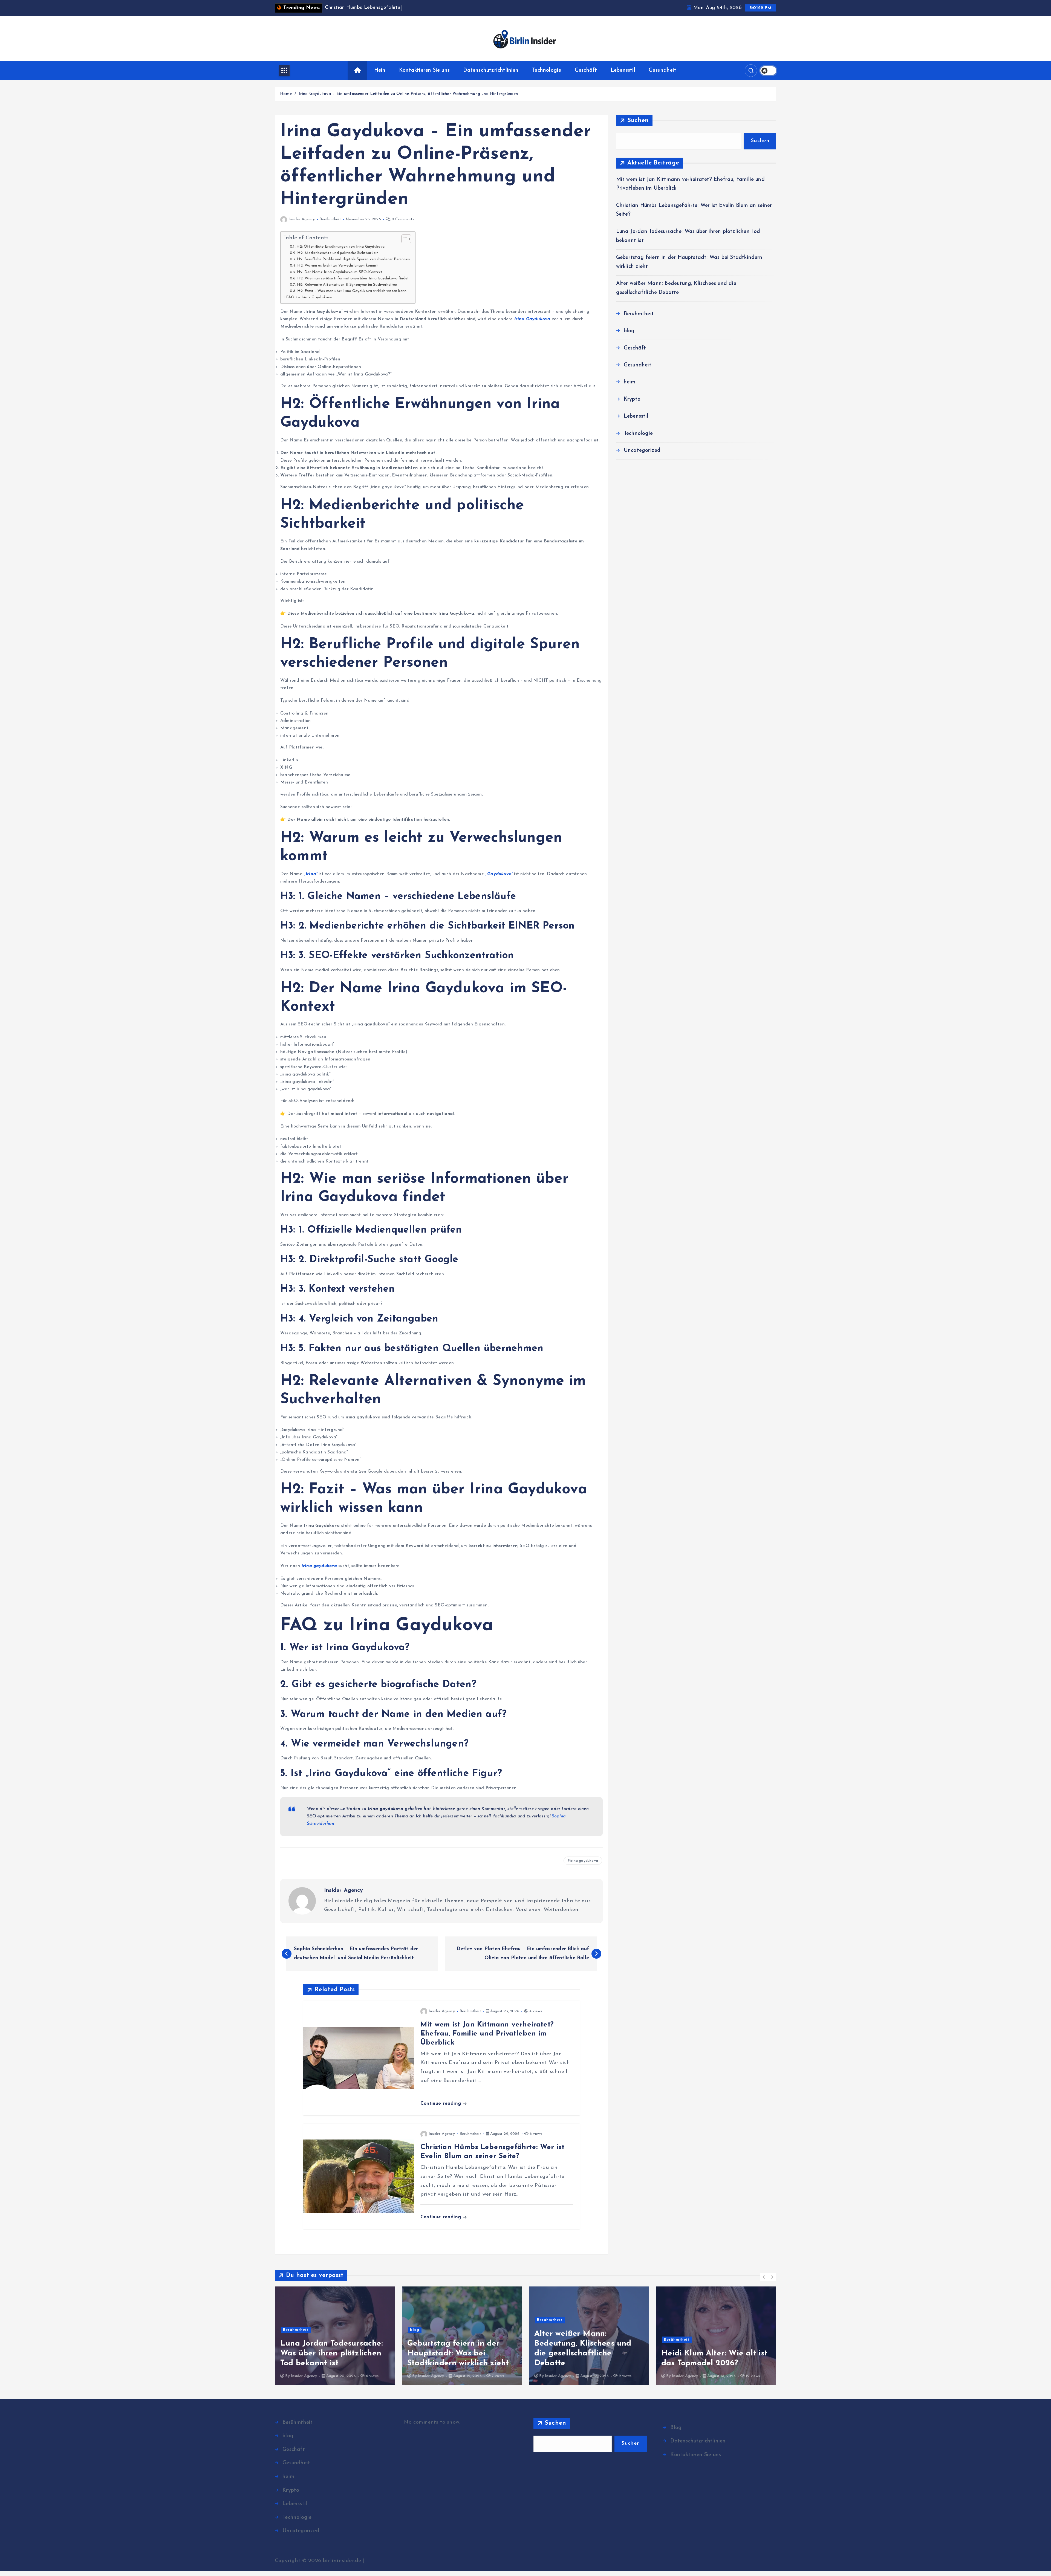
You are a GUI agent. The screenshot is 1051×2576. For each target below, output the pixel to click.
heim (630, 382)
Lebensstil (623, 70)
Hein (380, 70)
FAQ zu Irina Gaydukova (309, 297)
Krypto (632, 399)
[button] (764, 2277)
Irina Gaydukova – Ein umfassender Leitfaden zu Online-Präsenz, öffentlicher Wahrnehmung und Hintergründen (408, 94)
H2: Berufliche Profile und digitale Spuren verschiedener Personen (353, 259)
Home (286, 94)
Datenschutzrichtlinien (491, 70)
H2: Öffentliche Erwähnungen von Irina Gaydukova (341, 247)
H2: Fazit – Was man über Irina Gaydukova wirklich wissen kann (352, 291)
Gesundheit (662, 70)
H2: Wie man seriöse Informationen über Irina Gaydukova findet (353, 278)
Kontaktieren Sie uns (424, 70)
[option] (335, 2336)
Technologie (547, 70)
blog (629, 331)
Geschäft (586, 70)
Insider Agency (302, 219)
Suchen (638, 121)
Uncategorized (642, 451)
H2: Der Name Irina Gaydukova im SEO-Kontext (340, 272)
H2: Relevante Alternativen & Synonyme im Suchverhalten (347, 285)
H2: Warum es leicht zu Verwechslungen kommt (338, 266)
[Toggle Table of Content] (404, 239)
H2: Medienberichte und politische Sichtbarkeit (338, 253)
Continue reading (441, 2104)
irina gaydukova (584, 1861)
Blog (676, 2428)
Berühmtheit (330, 219)
